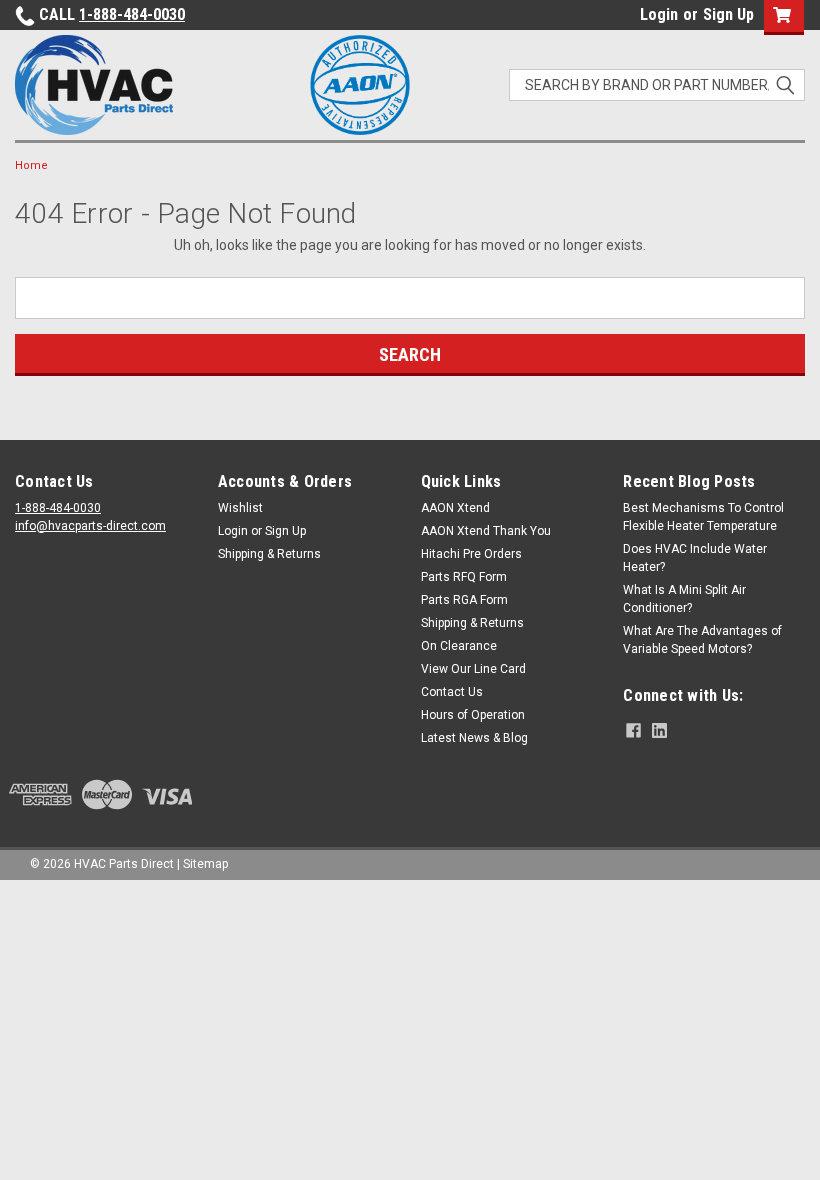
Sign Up (728, 14)
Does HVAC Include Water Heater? (695, 558)
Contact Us (452, 692)
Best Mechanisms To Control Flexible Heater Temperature (703, 517)
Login (659, 14)
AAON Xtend (455, 508)
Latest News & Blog (474, 738)
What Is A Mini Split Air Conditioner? (684, 599)
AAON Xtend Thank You (486, 531)
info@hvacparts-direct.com (90, 526)
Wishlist (240, 508)
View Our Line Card (473, 669)
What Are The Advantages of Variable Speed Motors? (702, 640)
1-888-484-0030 (132, 14)
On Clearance (459, 646)
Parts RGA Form (464, 600)
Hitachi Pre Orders (471, 554)
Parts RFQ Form (464, 577)
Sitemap (205, 864)
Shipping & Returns (269, 554)
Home (31, 165)
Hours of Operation (473, 715)
